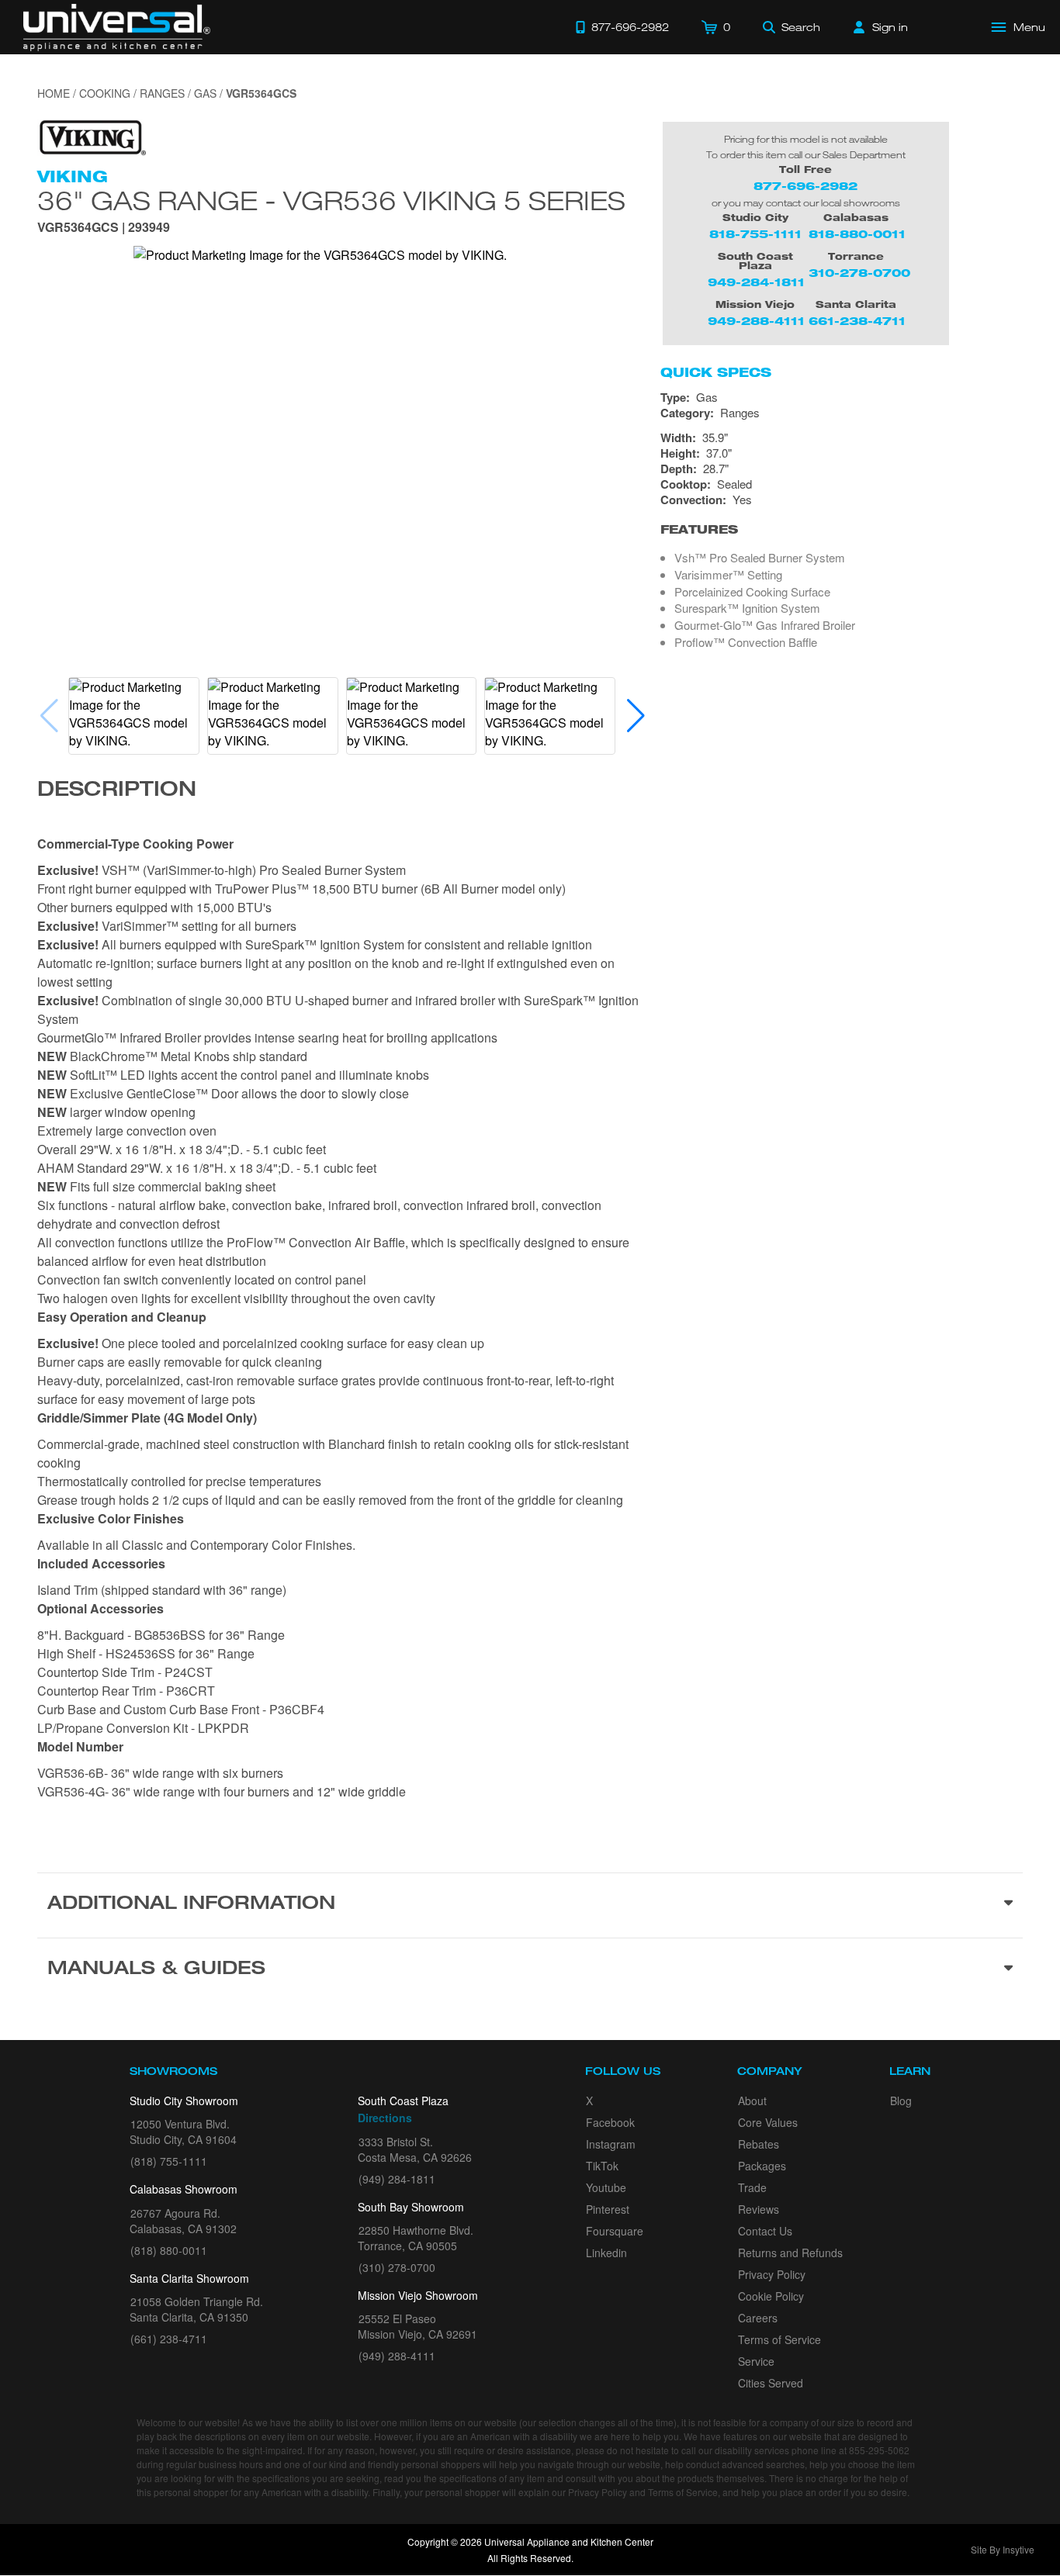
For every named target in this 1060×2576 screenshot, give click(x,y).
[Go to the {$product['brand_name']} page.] (92, 136)
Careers (758, 2318)
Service (756, 2361)
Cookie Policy (771, 2296)
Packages (762, 2166)
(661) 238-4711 (169, 2339)
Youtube (606, 2187)
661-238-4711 (857, 321)
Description (117, 791)
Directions (385, 2118)
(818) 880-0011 (169, 2250)
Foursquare (615, 2231)
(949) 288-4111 (397, 2356)
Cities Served (771, 2383)
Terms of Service (779, 2339)
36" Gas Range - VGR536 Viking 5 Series (331, 200)
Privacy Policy (772, 2274)
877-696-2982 (805, 186)
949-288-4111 (756, 321)
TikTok (602, 2166)
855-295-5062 (879, 2450)
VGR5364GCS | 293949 (104, 228)
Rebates (759, 2144)
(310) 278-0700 (397, 2267)
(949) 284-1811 (397, 2179)
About (752, 2101)
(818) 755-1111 (169, 2161)
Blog (901, 2101)
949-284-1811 (756, 282)
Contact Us (765, 2231)
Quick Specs (716, 372)
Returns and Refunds (790, 2253)
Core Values (768, 2122)
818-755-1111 (755, 234)
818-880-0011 (857, 234)
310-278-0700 (859, 273)
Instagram (611, 2144)
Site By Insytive (1003, 2549)
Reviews (759, 2209)
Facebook (610, 2122)
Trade (752, 2187)
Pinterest (608, 2209)
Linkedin (606, 2253)
